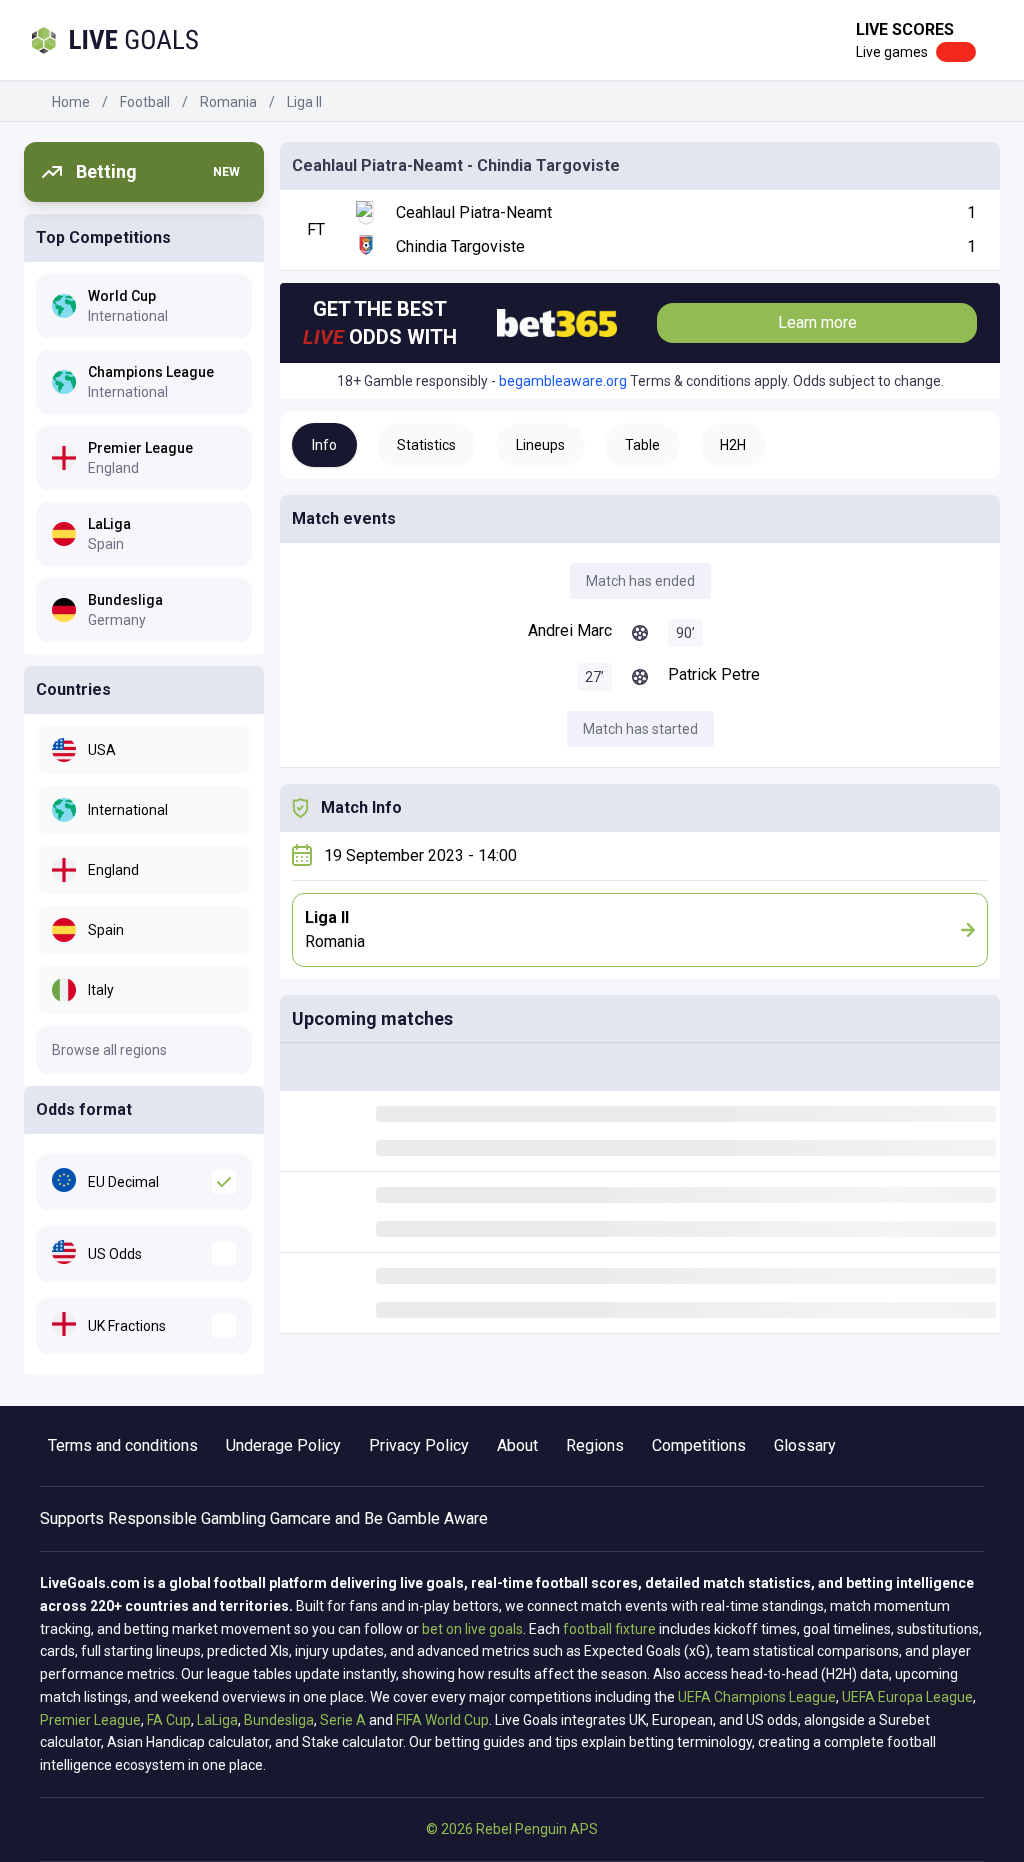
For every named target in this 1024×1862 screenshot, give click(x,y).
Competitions (699, 1445)
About (517, 1445)
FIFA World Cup (442, 1720)
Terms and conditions (123, 1445)
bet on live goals (472, 1629)
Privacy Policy (419, 1445)
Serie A (343, 1720)
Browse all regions (109, 1050)
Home (71, 102)
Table (642, 445)
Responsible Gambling (187, 1518)
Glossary (805, 1445)
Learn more (817, 322)
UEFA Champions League (757, 1697)
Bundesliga (279, 1720)
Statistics (426, 445)
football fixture (609, 1629)
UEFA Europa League (907, 1697)
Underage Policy (283, 1445)
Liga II (304, 102)
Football (145, 102)
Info (324, 445)
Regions (595, 1445)
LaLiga (217, 1720)
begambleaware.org (563, 381)
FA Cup (169, 1720)
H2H (733, 445)
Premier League (90, 1720)
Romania (228, 102)
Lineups (540, 445)
